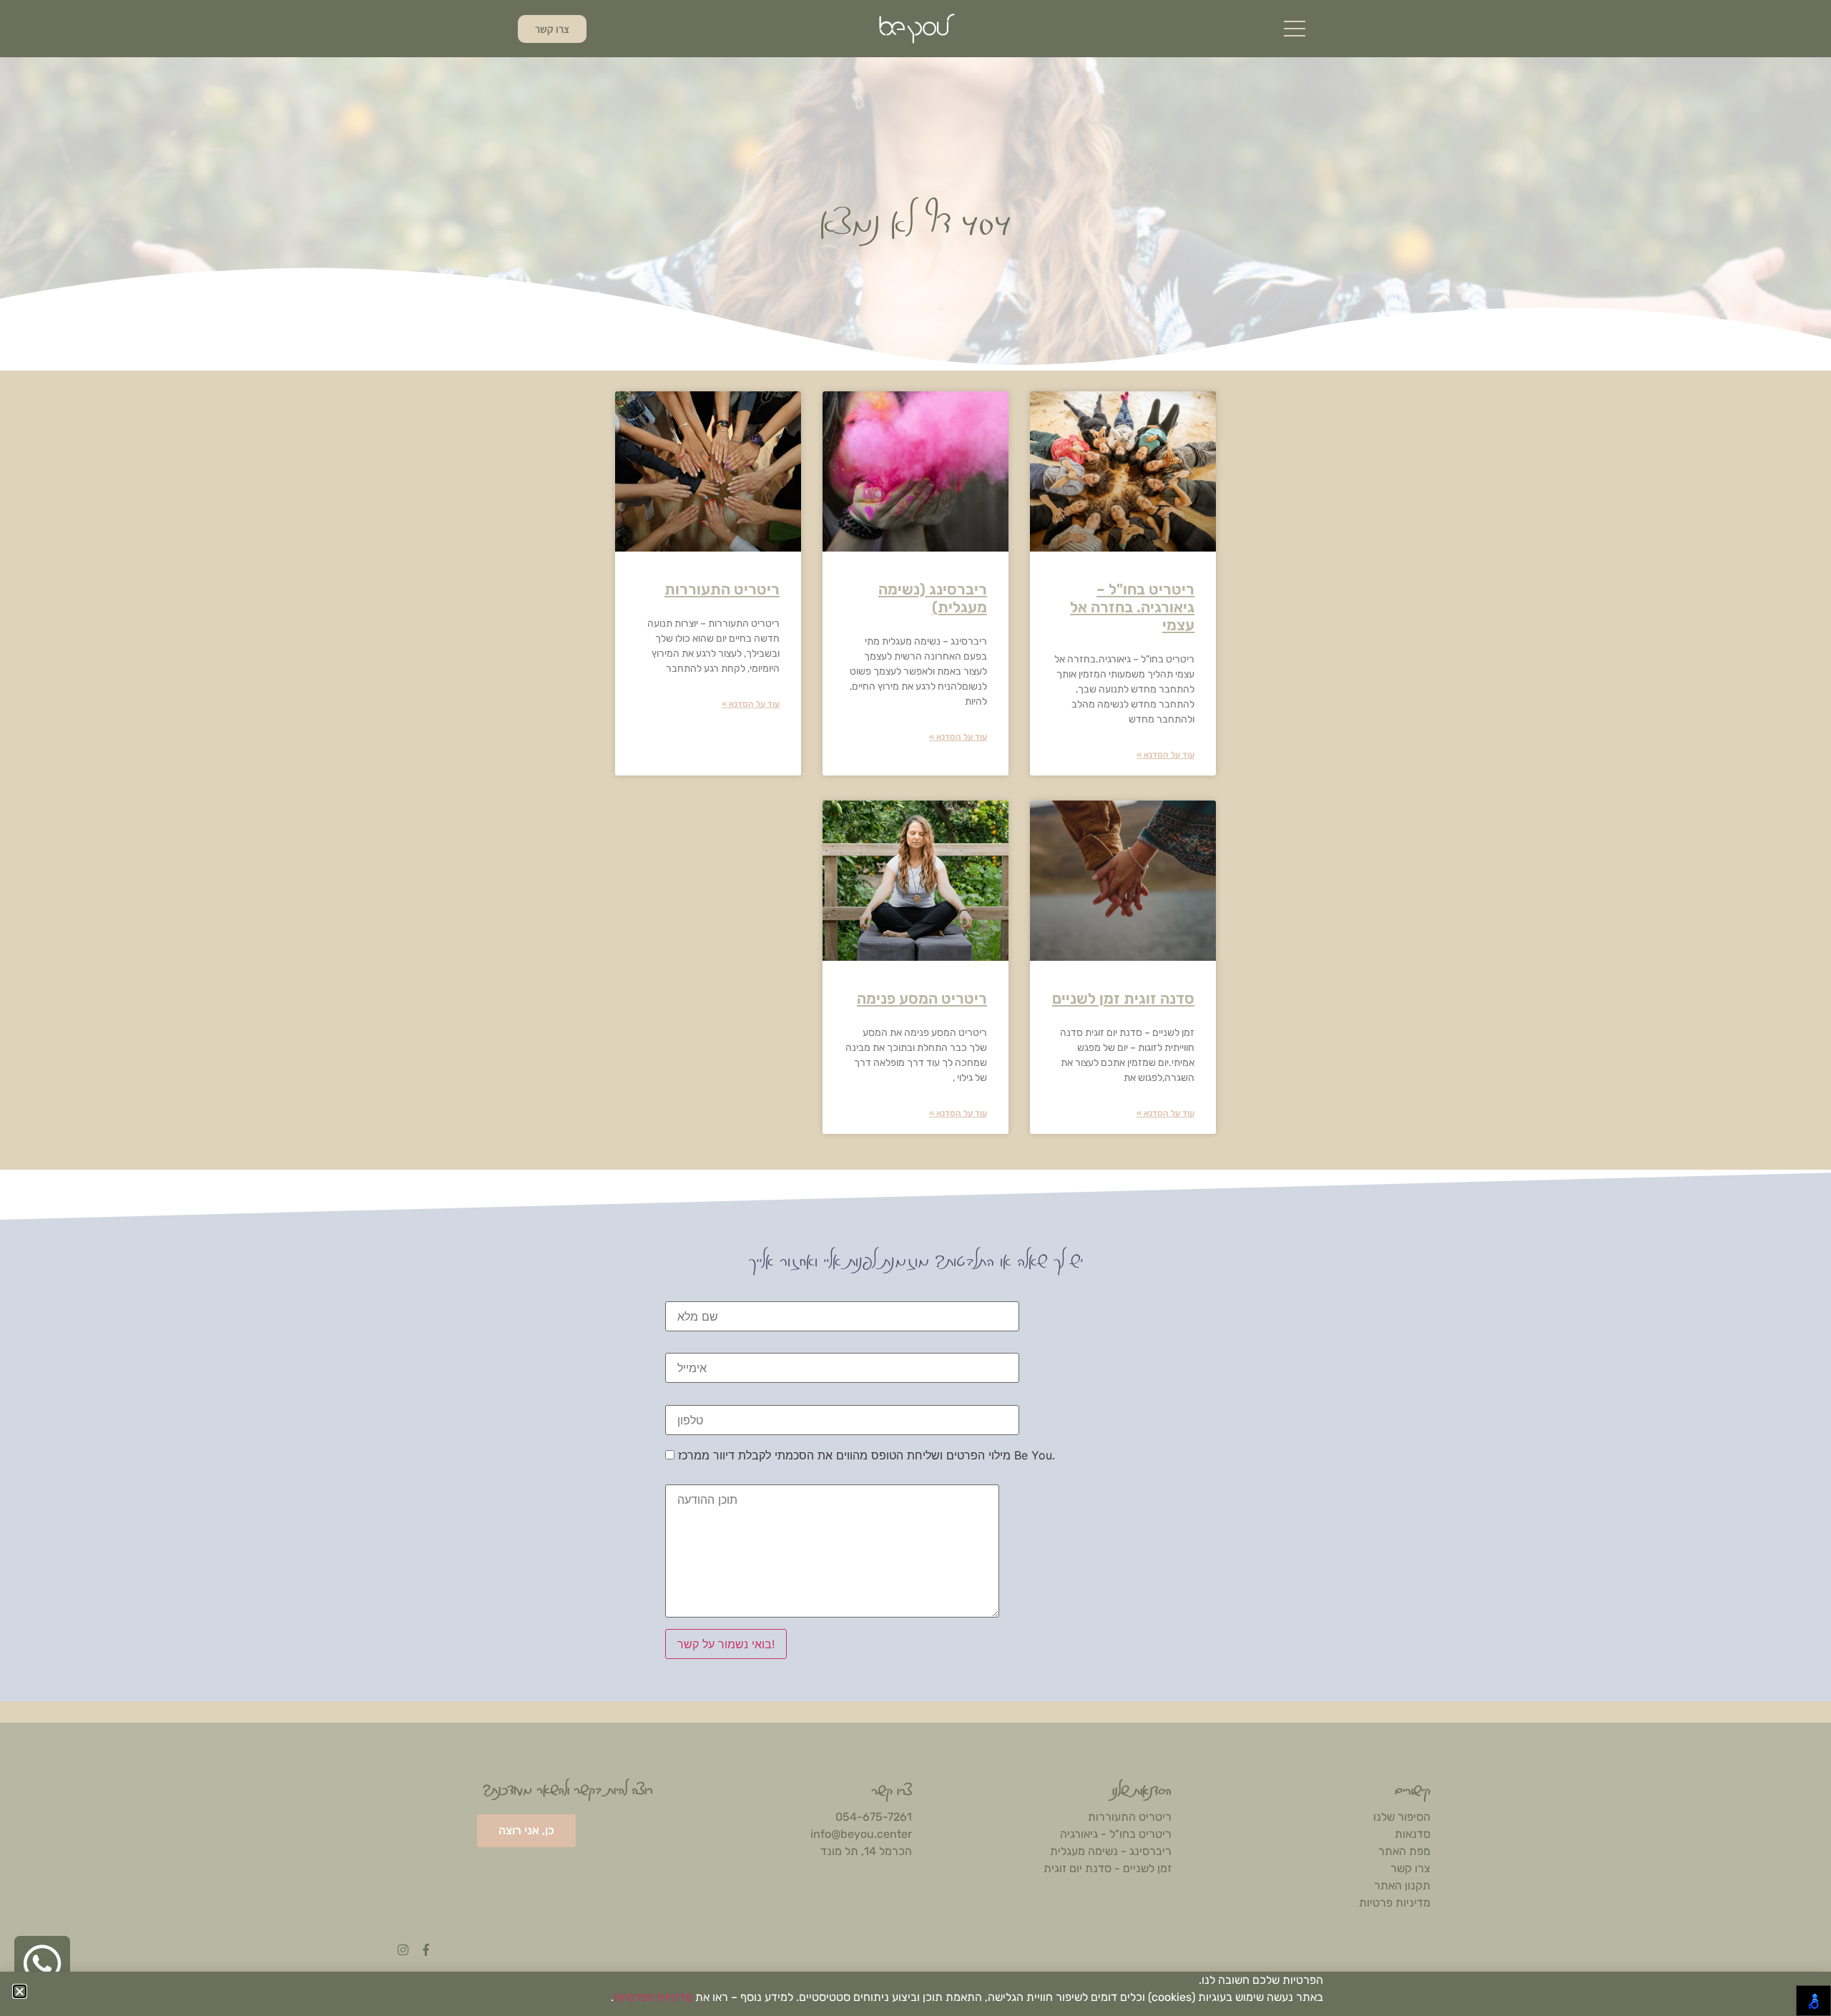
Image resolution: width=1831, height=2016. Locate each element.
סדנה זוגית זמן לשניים (1123, 998)
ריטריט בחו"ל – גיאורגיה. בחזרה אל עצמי (1132, 607)
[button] (20, 1991)
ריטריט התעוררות (722, 589)
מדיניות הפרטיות (653, 1997)
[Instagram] (403, 1950)
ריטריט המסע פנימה (922, 998)
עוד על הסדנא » (1165, 755)
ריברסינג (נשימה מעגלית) (933, 598)
